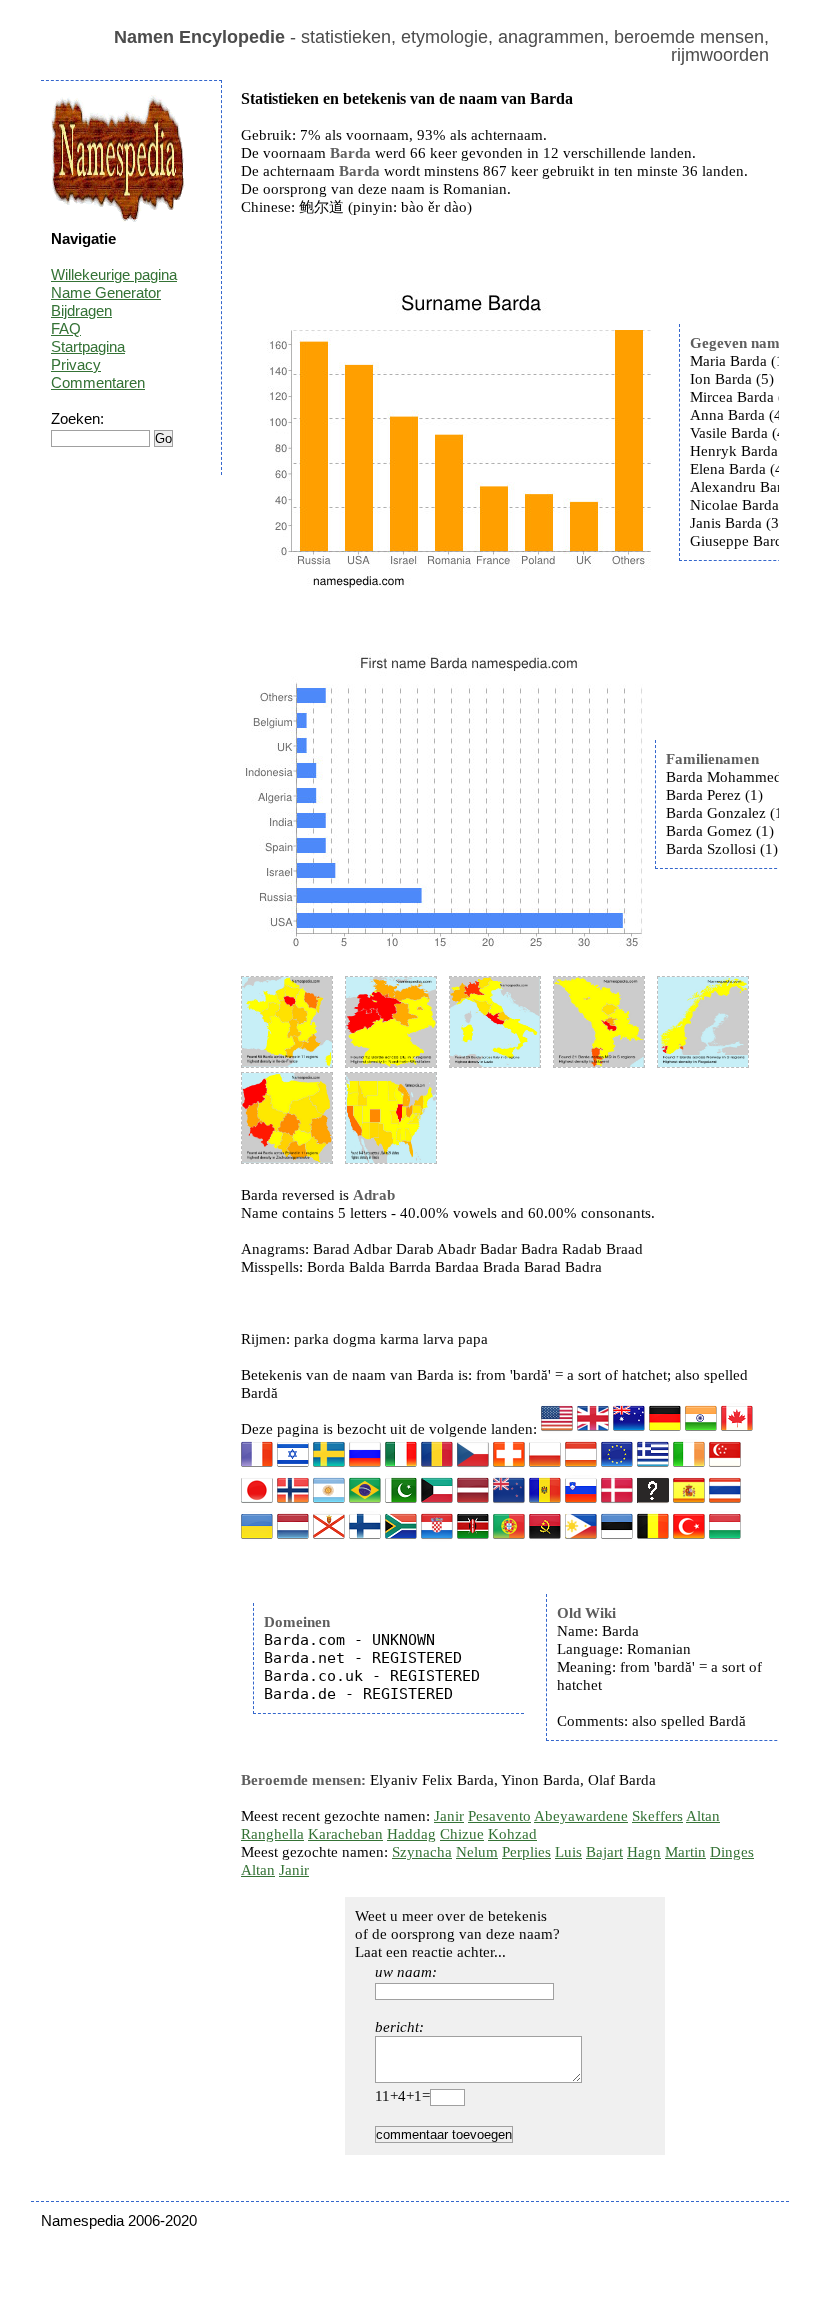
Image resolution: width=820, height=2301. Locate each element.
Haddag (411, 1834)
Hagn (644, 1852)
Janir (449, 1816)
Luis (568, 1852)
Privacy (76, 364)
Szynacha (422, 1852)
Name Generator (106, 292)
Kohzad (512, 1834)
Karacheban (345, 1834)
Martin (685, 1852)
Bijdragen (81, 310)
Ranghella (272, 1834)
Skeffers (657, 1816)
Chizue (462, 1834)
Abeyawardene (581, 1816)
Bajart (604, 1852)
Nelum (477, 1852)
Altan (703, 1816)
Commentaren (98, 382)
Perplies (526, 1852)
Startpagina (88, 346)
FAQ (66, 328)
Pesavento (499, 1816)
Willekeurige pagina (114, 274)
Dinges (732, 1852)
